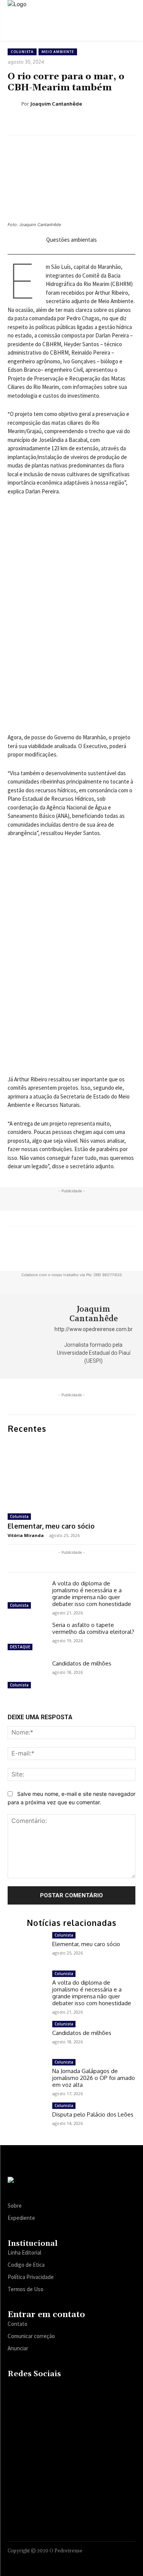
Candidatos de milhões (82, 1663)
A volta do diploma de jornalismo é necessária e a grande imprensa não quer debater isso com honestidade (92, 1594)
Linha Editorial (24, 2252)
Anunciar (18, 2348)
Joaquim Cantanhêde (56, 104)
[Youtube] (72, 2390)
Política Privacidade (31, 2277)
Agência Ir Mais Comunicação (99, 2560)
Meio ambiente (58, 52)
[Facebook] (13, 2390)
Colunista (22, 52)
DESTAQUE (20, 1647)
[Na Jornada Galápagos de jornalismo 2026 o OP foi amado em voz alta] (27, 2074)
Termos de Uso (26, 2289)
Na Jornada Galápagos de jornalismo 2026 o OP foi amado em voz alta (94, 2078)
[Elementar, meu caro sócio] (71, 1474)
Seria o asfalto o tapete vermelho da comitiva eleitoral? (93, 1628)
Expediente (21, 2218)
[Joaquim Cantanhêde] (14, 104)
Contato (18, 2324)
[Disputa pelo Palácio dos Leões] (27, 2118)
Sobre (15, 2206)
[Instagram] (28, 2390)
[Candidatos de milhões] (27, 1675)
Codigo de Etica (26, 2265)
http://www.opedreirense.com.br (94, 1329)
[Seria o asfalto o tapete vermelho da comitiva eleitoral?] (27, 1637)
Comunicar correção (31, 2336)
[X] (57, 2390)
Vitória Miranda (26, 1535)
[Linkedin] (43, 2390)
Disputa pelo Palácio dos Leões (93, 2114)
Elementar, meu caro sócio (51, 1526)
